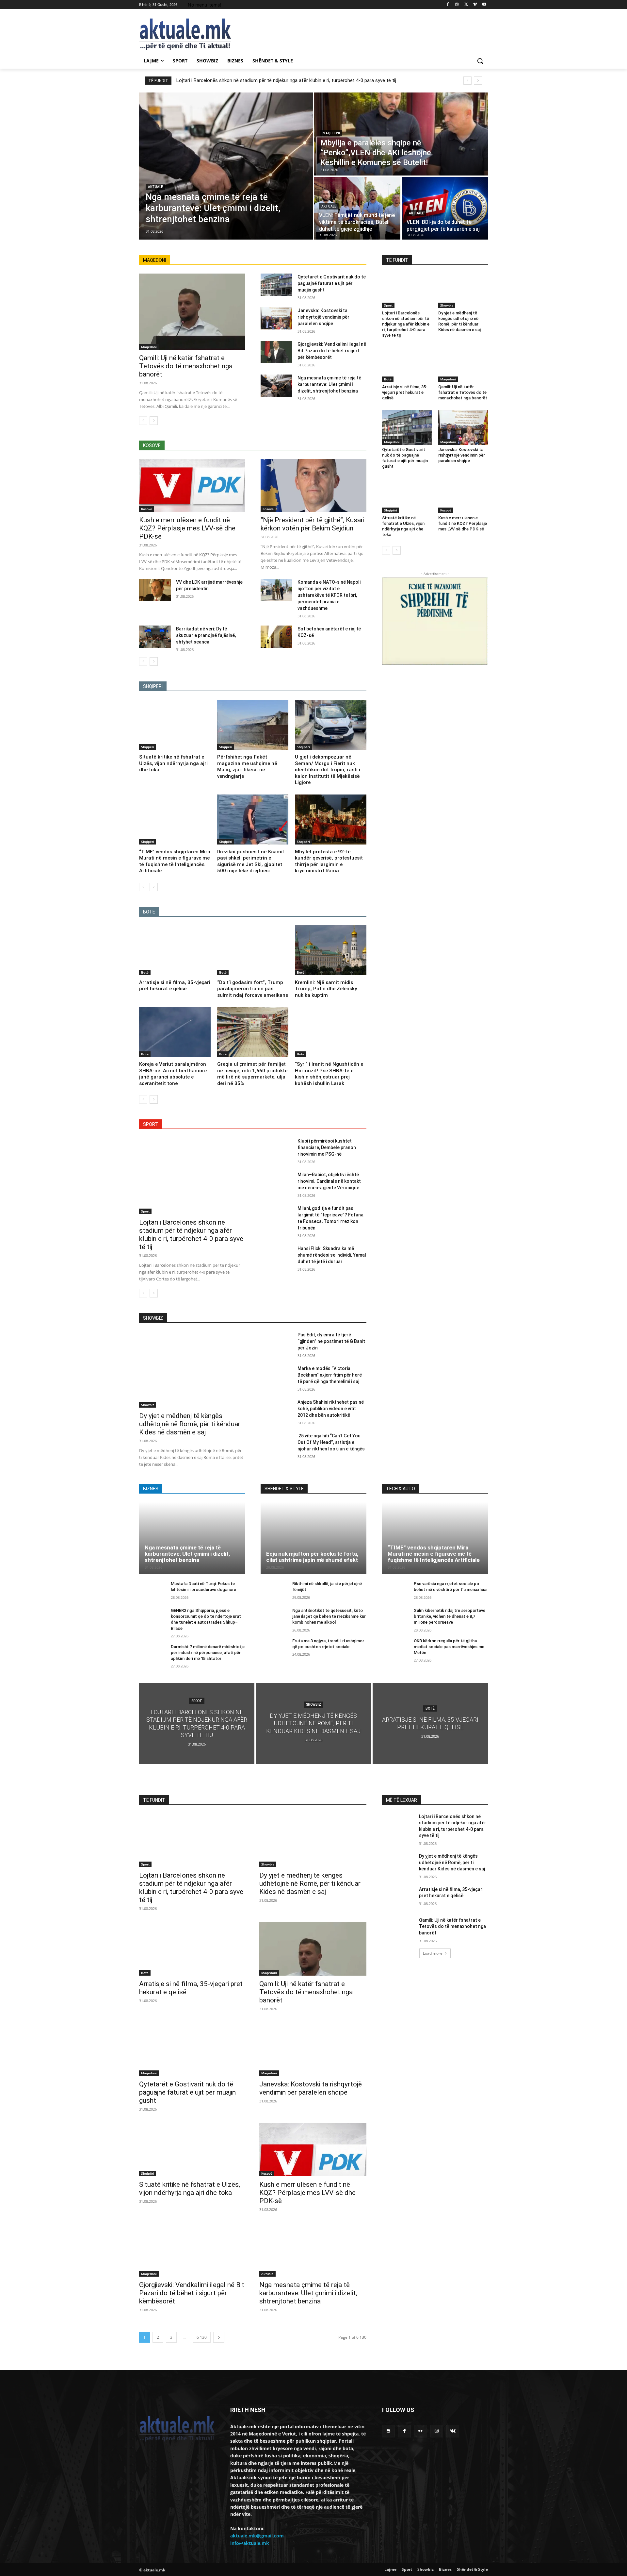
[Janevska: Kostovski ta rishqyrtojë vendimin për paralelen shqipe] (276, 318)
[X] (466, 5)
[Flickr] (420, 2431)
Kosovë (147, 509)
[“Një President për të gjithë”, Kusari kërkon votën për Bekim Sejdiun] (313, 485)
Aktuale (155, 187)
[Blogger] (388, 2431)
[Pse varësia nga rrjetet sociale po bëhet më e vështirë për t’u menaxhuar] (395, 1591)
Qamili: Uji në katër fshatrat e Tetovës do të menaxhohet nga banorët (186, 366)
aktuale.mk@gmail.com (257, 2536)
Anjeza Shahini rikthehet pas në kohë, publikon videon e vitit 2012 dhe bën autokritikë (331, 1409)
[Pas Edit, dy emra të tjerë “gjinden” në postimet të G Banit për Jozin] (276, 1343)
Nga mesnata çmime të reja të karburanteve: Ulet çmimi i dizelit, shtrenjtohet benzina (329, 384)
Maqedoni (331, 133)
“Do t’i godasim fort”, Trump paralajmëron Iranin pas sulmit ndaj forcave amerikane (253, 989)
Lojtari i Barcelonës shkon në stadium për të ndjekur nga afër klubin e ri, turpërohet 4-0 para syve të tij (286, 80)
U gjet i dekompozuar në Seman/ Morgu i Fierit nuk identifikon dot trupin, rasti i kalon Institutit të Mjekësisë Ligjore (328, 770)
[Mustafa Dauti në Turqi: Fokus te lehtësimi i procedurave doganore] (152, 1591)
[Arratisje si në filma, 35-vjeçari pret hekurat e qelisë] (175, 950)
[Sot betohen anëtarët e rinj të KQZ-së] (276, 637)
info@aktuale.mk (250, 2543)
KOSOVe (152, 445)
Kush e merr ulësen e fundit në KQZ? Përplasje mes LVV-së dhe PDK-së (187, 528)
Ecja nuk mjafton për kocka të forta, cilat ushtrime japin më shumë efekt (312, 1557)
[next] (478, 81)
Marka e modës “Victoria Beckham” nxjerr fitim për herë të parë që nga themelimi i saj (330, 1375)
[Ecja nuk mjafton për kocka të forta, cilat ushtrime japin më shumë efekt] (313, 1538)
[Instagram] (457, 5)
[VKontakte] (453, 2431)
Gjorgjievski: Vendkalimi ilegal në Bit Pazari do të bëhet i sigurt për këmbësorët (332, 351)
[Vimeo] (475, 5)
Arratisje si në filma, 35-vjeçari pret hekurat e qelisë (405, 392)
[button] (480, 61)
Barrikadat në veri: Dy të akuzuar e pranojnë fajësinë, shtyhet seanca (206, 635)
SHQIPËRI (153, 686)
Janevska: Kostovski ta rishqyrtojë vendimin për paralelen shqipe (323, 317)
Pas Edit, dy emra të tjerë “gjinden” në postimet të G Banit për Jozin (331, 1341)
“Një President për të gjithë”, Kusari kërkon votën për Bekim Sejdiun (313, 524)
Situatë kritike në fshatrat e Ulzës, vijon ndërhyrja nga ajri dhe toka (173, 763)
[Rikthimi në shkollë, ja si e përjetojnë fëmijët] (274, 1591)
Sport (145, 1211)
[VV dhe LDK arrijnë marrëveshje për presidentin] (155, 590)
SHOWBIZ (153, 1318)
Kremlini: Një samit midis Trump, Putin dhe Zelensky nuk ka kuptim (326, 989)
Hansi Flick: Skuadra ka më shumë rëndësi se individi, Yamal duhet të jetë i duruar (332, 1255)
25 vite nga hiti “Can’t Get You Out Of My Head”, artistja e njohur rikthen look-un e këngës (331, 1442)
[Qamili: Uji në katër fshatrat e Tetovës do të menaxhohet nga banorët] (192, 312)
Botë (145, 972)
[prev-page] (143, 421)
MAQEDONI (154, 260)
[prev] (467, 81)
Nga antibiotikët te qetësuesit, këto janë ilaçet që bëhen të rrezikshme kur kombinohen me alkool (329, 1616)
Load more (433, 1953)
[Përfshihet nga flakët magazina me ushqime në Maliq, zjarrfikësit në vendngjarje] (253, 725)
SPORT (151, 1124)
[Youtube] (484, 5)
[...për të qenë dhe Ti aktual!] (191, 34)
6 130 (202, 2337)
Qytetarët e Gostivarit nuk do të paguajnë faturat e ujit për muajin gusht (332, 283)
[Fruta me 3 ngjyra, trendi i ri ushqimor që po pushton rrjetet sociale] (274, 1648)
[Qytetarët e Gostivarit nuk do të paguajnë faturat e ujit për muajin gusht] (276, 285)
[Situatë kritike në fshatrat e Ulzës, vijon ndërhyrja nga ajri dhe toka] (175, 725)
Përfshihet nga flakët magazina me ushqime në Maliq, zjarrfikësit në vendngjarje (247, 767)
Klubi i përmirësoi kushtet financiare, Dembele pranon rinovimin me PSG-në (327, 1147)
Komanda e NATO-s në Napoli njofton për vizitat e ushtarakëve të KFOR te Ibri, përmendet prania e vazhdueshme (329, 595)
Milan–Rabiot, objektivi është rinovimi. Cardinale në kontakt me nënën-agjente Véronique (329, 1181)
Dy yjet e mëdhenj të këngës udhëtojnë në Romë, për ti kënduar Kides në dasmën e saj (459, 321)
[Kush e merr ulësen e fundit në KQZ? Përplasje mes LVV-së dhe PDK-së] (192, 485)
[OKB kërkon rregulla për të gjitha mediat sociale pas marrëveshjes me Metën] (395, 1648)
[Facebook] (448, 5)
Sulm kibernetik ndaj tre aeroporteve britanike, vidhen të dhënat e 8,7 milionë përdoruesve (450, 1616)
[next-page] (154, 421)
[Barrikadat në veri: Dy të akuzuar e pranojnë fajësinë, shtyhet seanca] (155, 637)
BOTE (149, 912)
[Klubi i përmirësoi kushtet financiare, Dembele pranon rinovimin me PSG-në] (276, 1149)
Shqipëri (148, 747)
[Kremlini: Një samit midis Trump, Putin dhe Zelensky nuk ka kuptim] (331, 950)
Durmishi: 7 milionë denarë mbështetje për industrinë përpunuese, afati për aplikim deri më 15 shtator (208, 1653)
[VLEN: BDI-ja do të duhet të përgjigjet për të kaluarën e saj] (445, 208)
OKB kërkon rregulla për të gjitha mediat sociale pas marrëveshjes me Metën (449, 1647)
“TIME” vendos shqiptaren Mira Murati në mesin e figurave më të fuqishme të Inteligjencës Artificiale (434, 1554)
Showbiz (447, 305)
